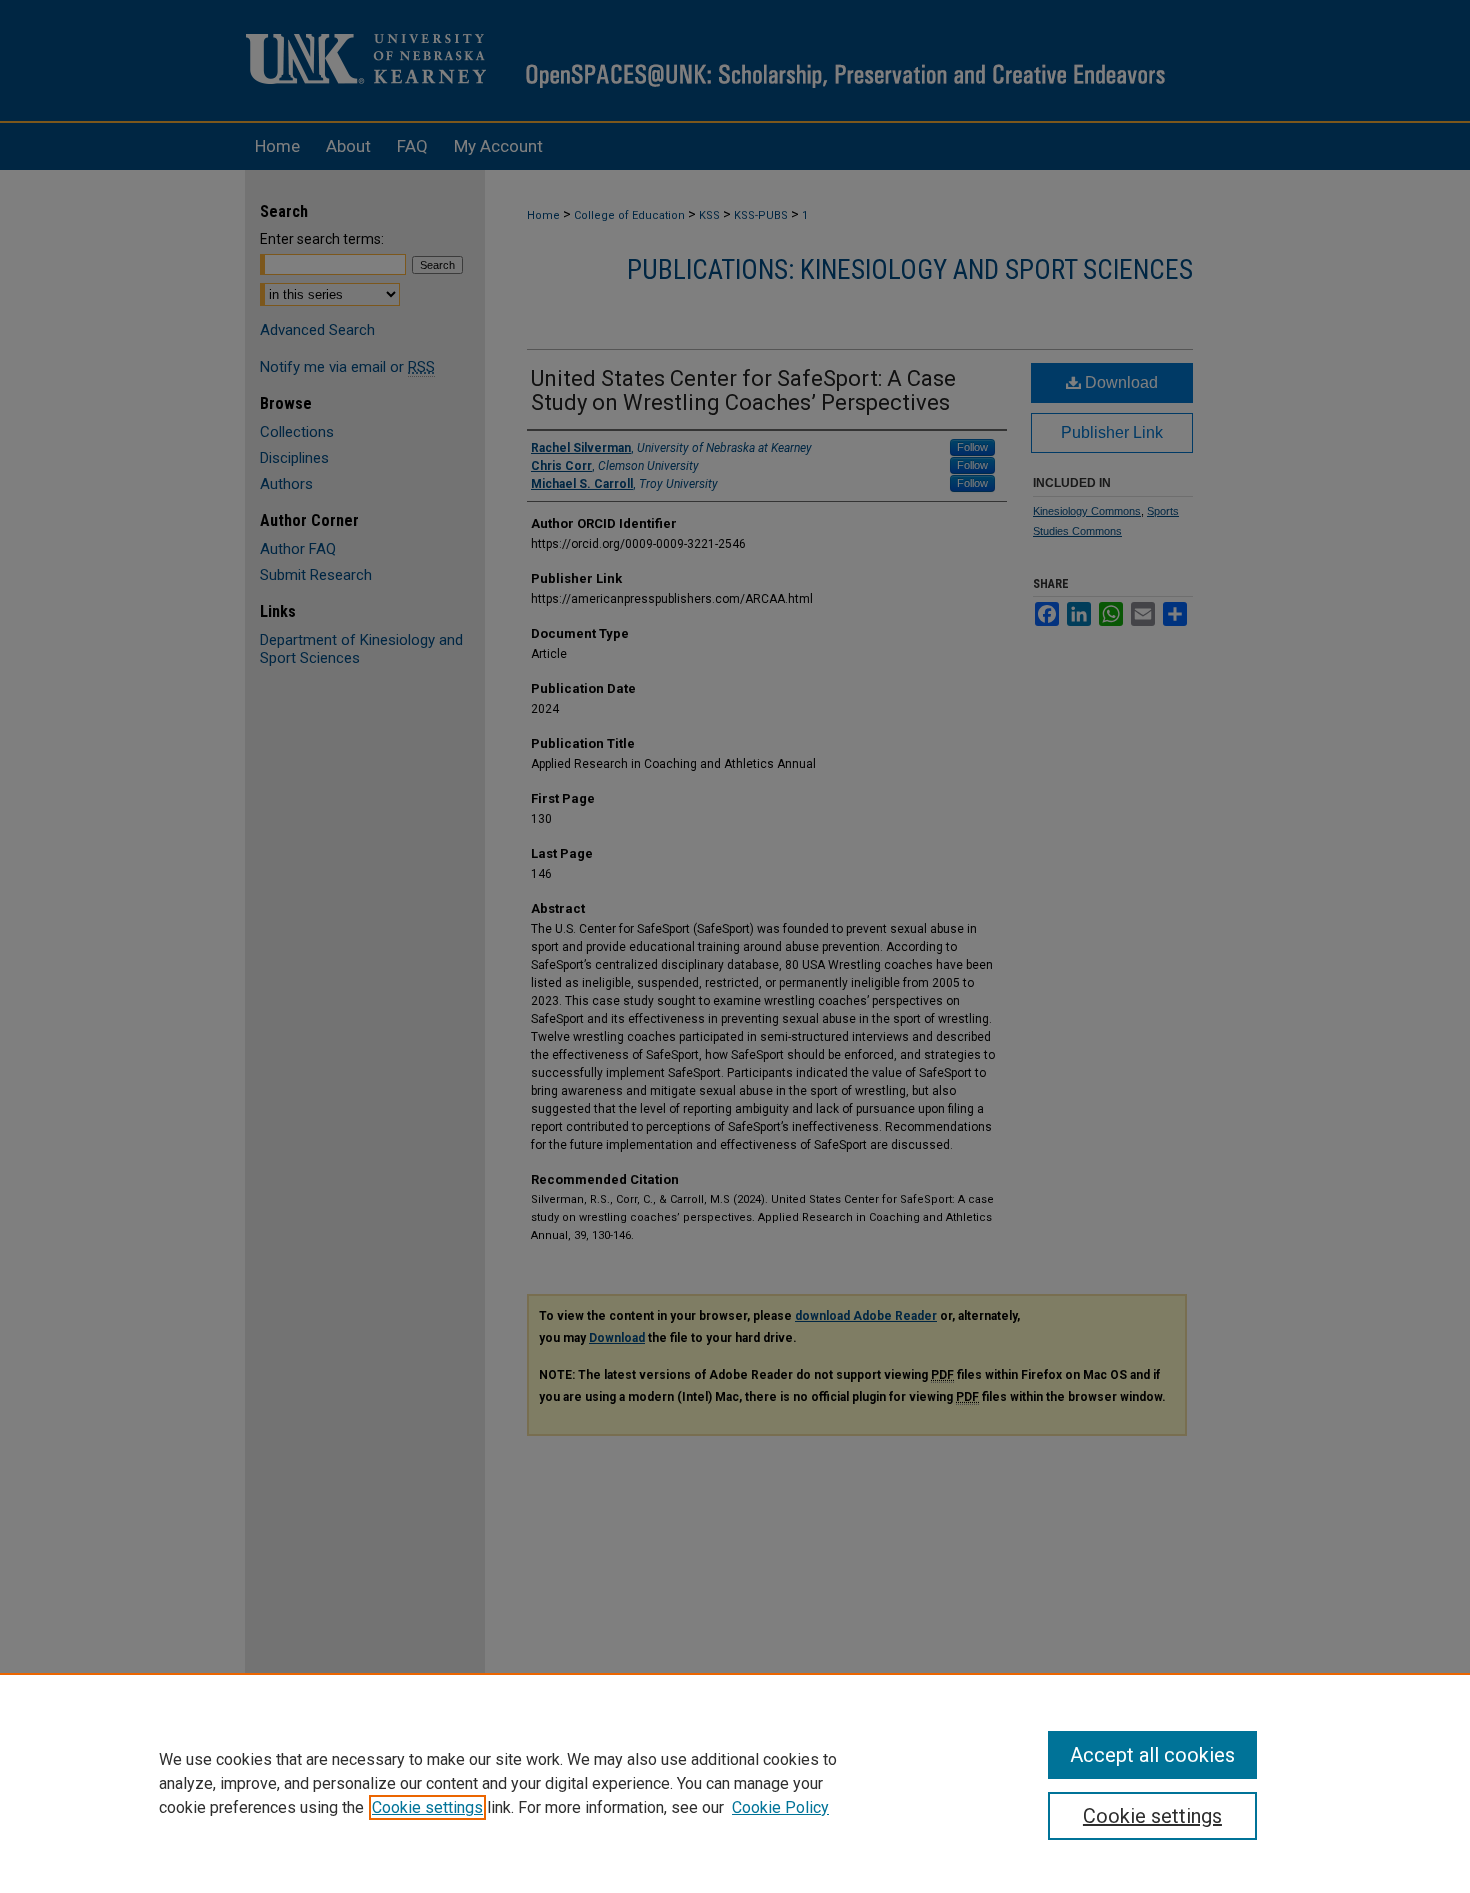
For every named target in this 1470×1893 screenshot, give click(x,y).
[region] (735, 1783)
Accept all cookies (1152, 1755)
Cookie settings (427, 1807)
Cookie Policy (780, 1807)
